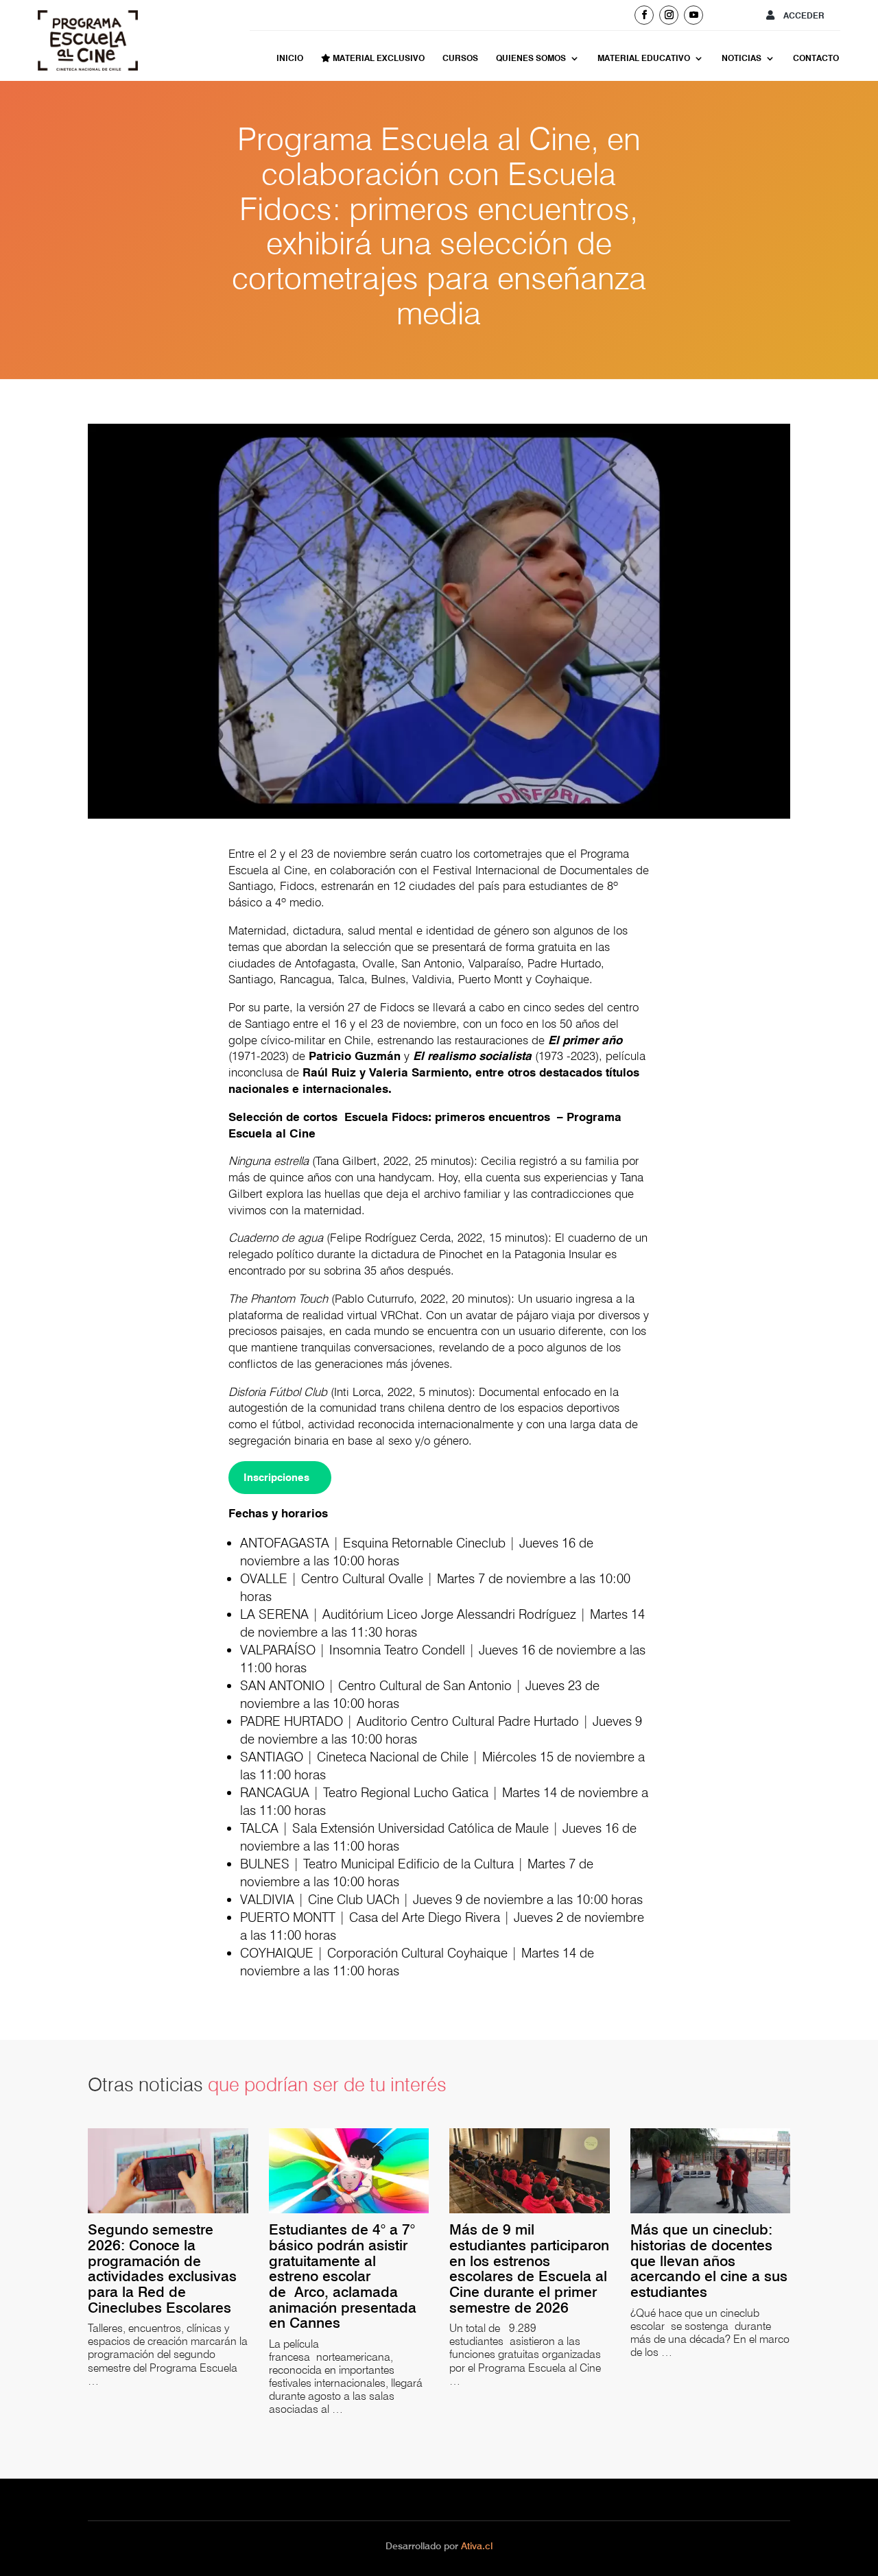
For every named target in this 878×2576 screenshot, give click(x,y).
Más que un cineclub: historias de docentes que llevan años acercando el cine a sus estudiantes (709, 2261)
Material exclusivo (378, 58)
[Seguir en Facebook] (644, 15)
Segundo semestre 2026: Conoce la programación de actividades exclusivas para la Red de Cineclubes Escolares (164, 2269)
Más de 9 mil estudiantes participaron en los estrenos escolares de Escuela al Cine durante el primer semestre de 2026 (529, 2269)
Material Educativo (644, 58)
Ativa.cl (477, 2546)
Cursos (460, 58)
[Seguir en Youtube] (693, 15)
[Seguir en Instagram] (669, 15)
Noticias (741, 58)
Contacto (816, 58)
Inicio (290, 58)
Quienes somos (531, 58)
